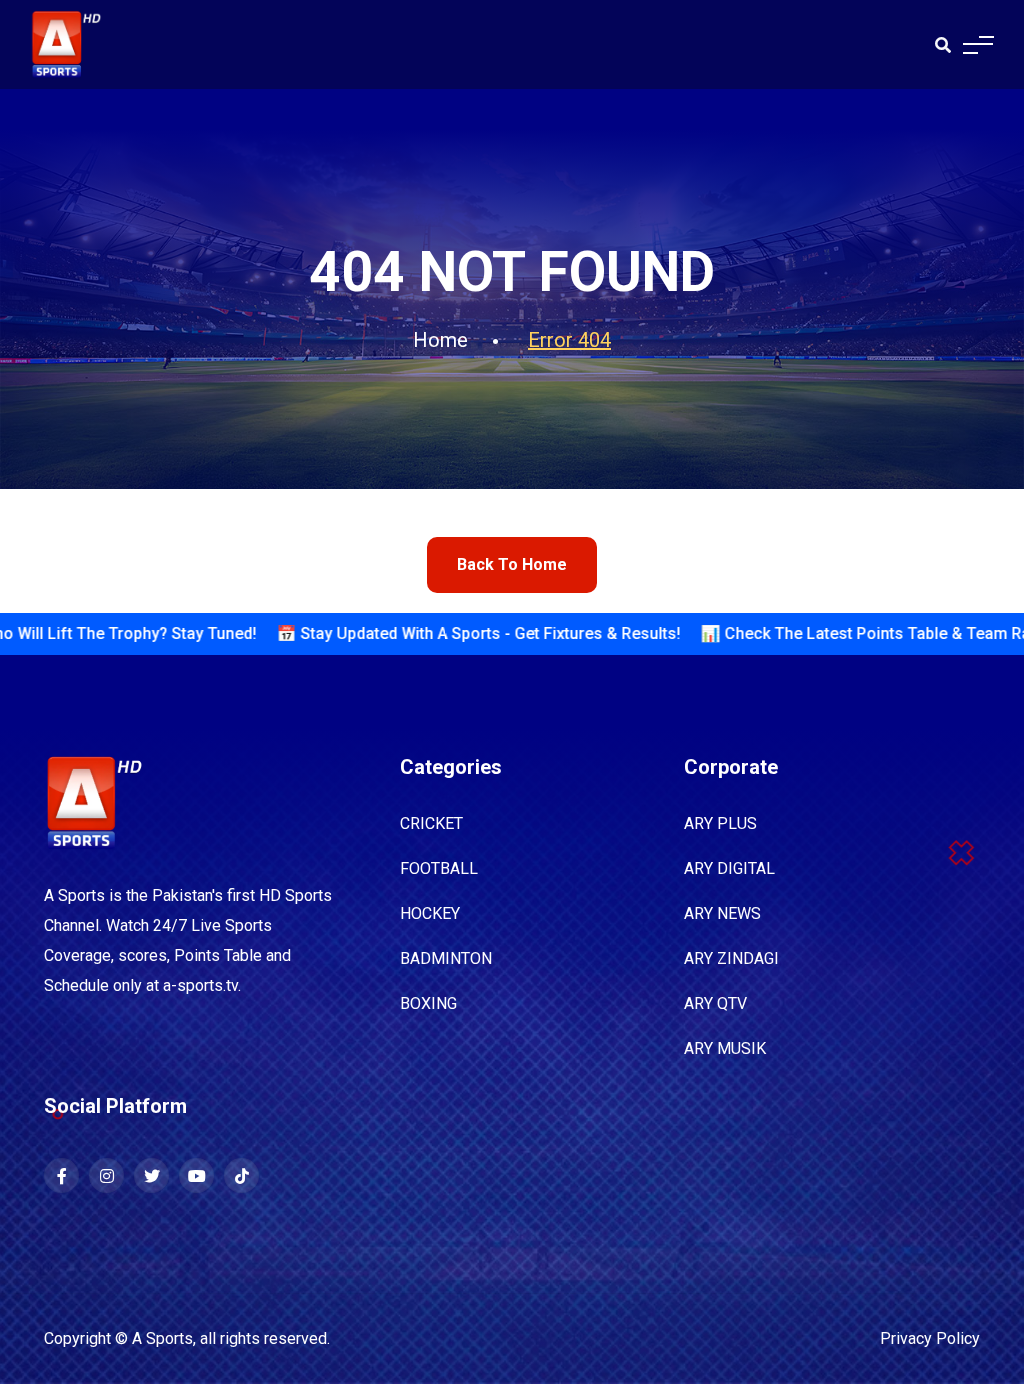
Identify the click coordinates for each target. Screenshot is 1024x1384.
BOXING (428, 1003)
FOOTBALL (439, 868)
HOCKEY (430, 913)
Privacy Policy (930, 1338)
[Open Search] (943, 45)
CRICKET (431, 823)
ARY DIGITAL (729, 868)
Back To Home (512, 564)
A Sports (162, 1338)
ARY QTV (715, 1003)
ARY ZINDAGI (731, 958)
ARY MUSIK (725, 1048)
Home (440, 340)
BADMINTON (446, 958)
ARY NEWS (722, 913)
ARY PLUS (720, 823)
